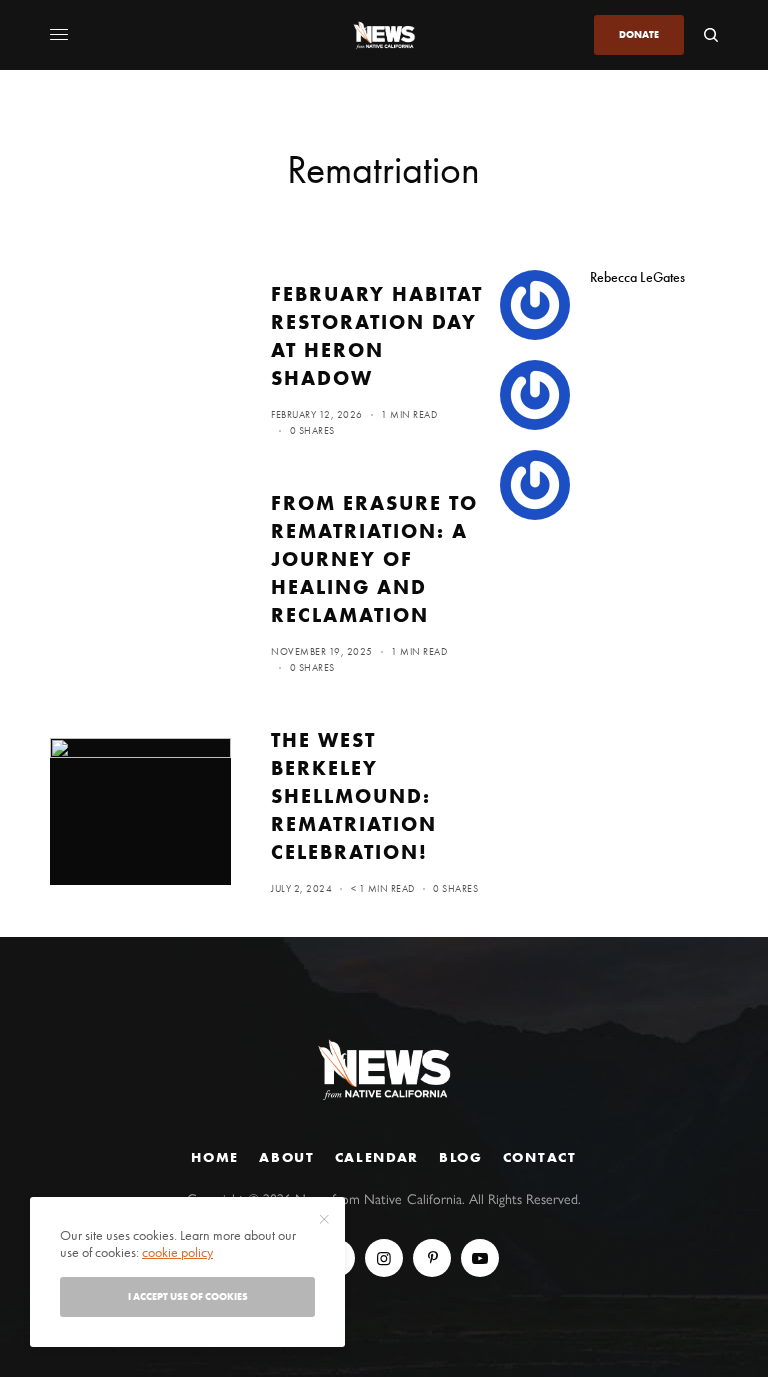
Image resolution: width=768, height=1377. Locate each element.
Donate (639, 34)
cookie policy (177, 1252)
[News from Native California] (384, 35)
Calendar (377, 1157)
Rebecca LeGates (637, 277)
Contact (540, 1157)
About (286, 1157)
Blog (461, 1157)
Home (215, 1157)
